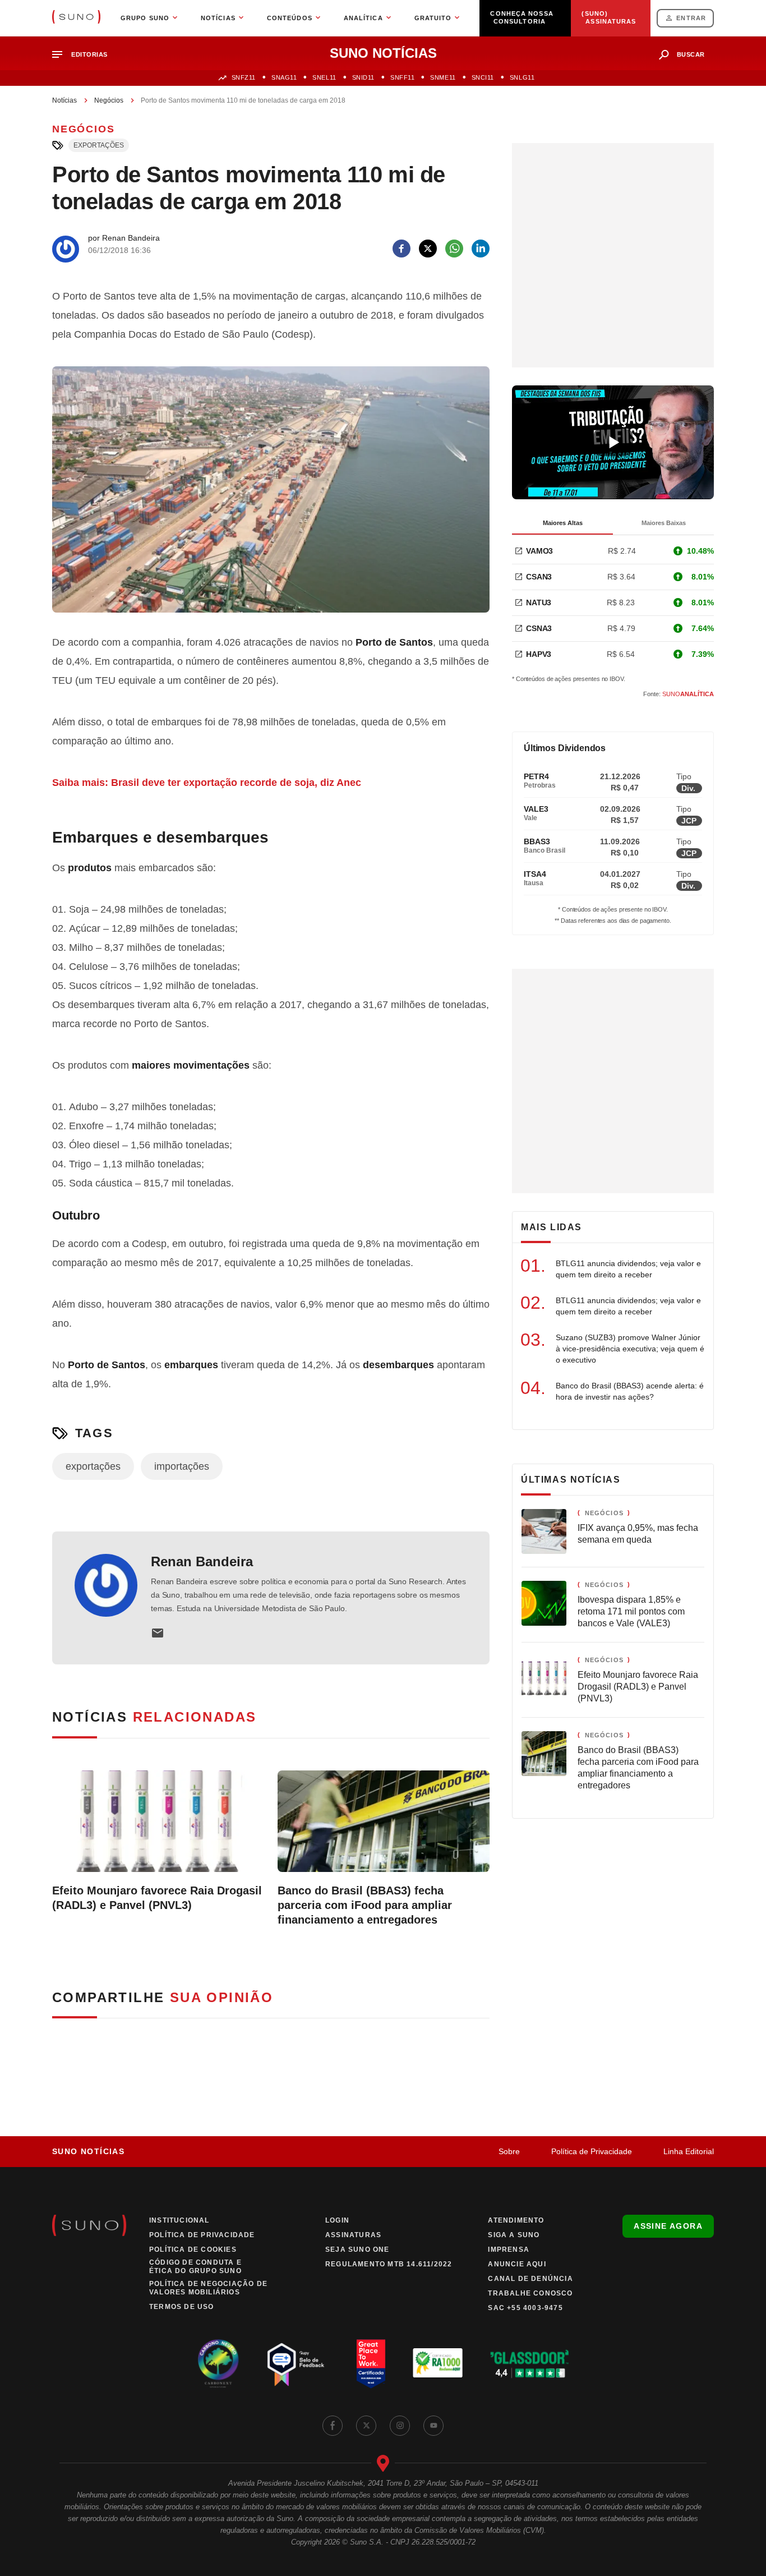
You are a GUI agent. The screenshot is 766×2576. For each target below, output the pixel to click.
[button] (84, 55)
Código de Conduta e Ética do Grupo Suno (195, 2267)
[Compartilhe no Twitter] (428, 249)
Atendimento (516, 2220)
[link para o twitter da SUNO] (366, 2426)
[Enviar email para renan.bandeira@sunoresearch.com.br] (158, 1633)
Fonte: (679, 694)
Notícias (64, 100)
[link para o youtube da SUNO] (433, 2426)
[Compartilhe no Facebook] (402, 249)
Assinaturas (353, 2235)
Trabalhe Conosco (530, 2293)
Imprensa (509, 2250)
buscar (691, 54)
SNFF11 (402, 77)
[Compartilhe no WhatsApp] (454, 249)
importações (182, 1466)
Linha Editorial (689, 2151)
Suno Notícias (88, 2151)
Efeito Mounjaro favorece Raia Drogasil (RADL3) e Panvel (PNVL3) (157, 1898)
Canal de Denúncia (530, 2279)
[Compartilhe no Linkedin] (481, 249)
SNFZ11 (244, 77)
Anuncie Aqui (517, 2264)
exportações (99, 145)
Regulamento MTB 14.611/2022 (389, 2264)
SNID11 (363, 77)
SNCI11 (483, 77)
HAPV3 (539, 654)
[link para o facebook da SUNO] (333, 2426)
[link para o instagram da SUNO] (400, 2426)
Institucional (179, 2220)
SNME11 (443, 77)
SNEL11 (324, 77)
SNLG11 (522, 77)
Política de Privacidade (592, 2151)
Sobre (509, 2151)
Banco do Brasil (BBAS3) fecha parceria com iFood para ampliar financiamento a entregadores (365, 1905)
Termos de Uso (182, 2307)
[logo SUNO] (76, 18)
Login (337, 2220)
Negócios (109, 100)
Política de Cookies (193, 2250)
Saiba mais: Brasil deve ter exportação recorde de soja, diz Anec (207, 783)
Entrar (691, 18)
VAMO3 (539, 551)
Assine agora (668, 2226)
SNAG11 (284, 77)
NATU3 (539, 602)
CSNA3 (539, 628)
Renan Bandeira (202, 1561)
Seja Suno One (357, 2250)
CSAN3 (539, 577)
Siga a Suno (514, 2235)
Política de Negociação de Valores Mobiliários (208, 2288)
